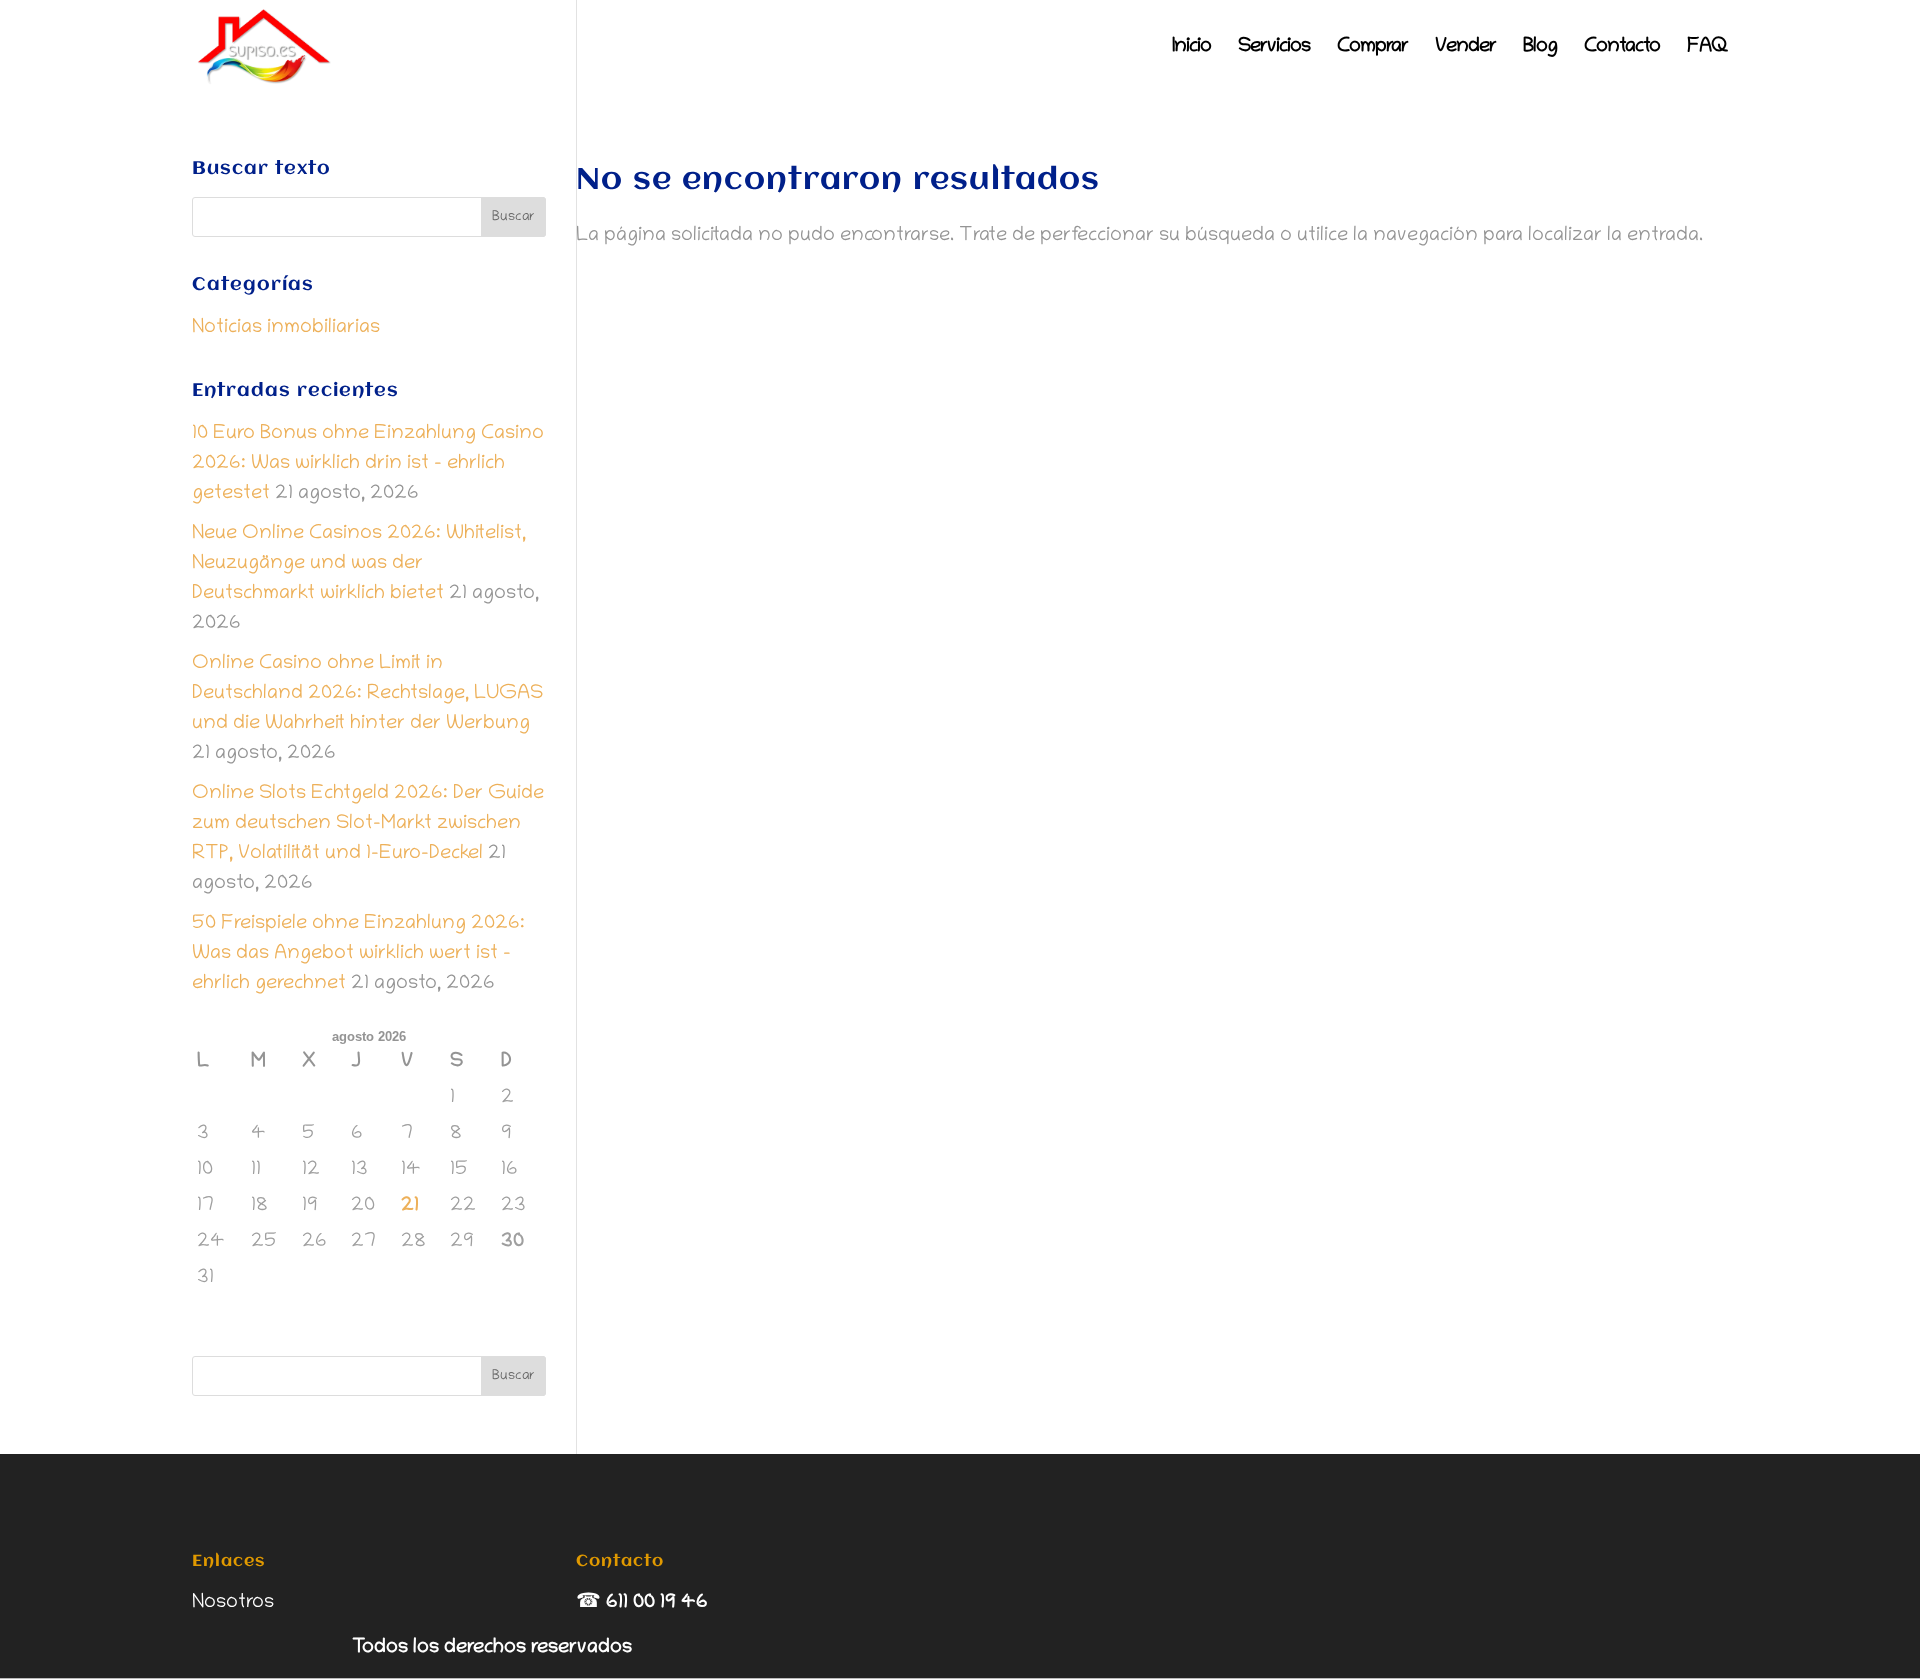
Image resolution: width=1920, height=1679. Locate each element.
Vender (1465, 49)
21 (410, 1206)
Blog (1540, 49)
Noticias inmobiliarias (286, 328)
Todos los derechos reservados (492, 1648)
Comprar (1372, 49)
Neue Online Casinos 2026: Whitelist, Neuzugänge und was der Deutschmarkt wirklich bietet (359, 564)
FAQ (1707, 49)
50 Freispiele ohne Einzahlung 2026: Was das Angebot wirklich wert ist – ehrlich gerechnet (358, 954)
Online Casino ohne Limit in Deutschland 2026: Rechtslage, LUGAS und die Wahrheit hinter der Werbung (367, 694)
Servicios (1274, 49)
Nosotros (233, 1603)
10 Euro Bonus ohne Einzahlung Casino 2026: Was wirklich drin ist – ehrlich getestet (368, 464)
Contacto (1622, 49)
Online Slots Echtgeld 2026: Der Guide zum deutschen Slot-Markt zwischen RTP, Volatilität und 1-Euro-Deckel (368, 824)
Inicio (1191, 49)
